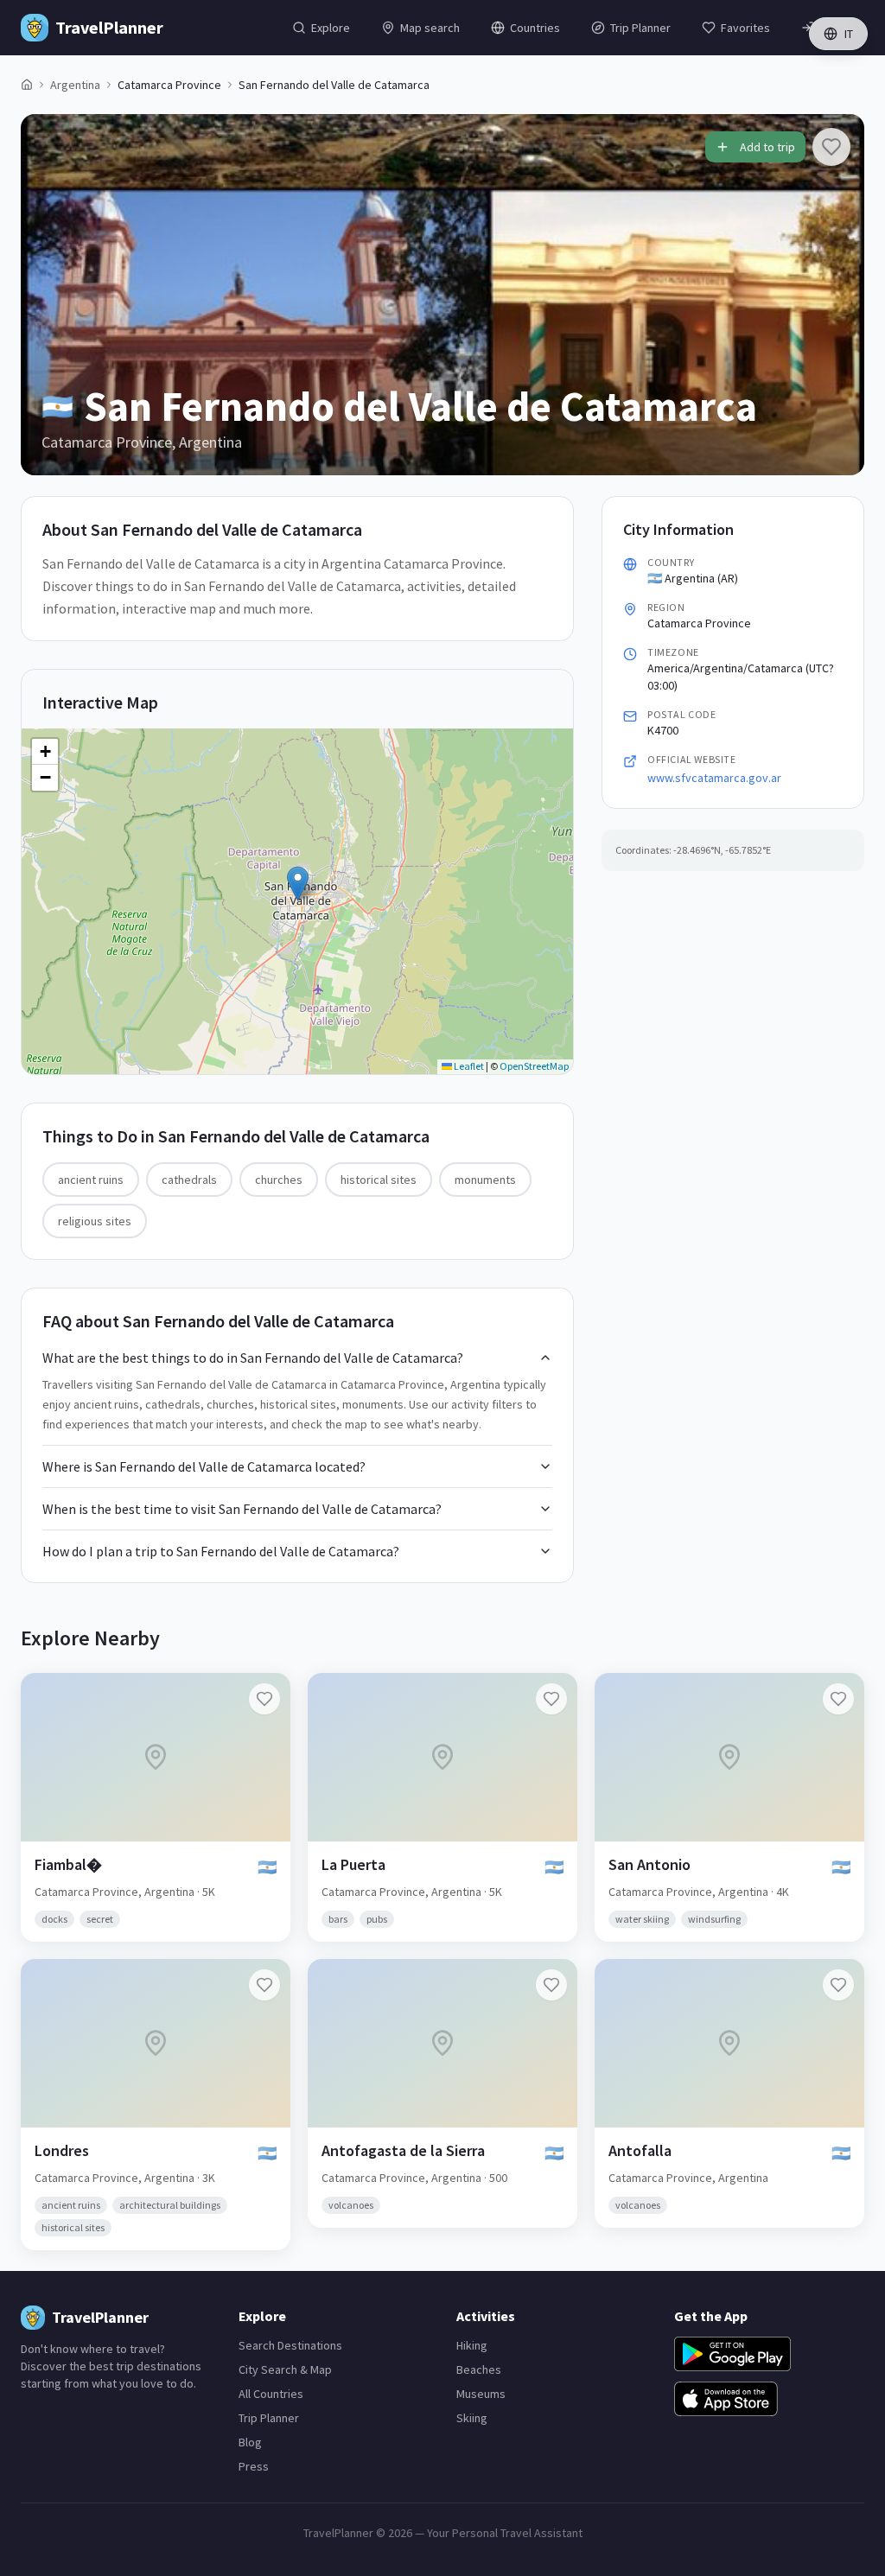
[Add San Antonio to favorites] (838, 1699)
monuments (485, 1180)
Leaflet (468, 1066)
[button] (298, 884)
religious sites (95, 1221)
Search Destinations (290, 2345)
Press (254, 2466)
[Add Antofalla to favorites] (838, 1985)
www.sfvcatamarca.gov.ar (714, 778)
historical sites (379, 1180)
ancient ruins (91, 1180)
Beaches (479, 2369)
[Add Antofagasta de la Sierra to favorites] (551, 1985)
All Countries (271, 2394)
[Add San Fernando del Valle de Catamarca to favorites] (831, 147)
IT (849, 34)
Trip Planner (269, 2418)
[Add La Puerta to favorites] (551, 1699)
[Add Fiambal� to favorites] (264, 1699)
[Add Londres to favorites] (264, 1985)
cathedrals (189, 1180)
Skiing (472, 2418)
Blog (250, 2442)
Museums (481, 2394)
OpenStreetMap (534, 1066)
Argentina (75, 85)
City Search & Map (285, 2369)
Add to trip (767, 147)
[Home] (27, 85)
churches (279, 1180)
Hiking (472, 2345)
